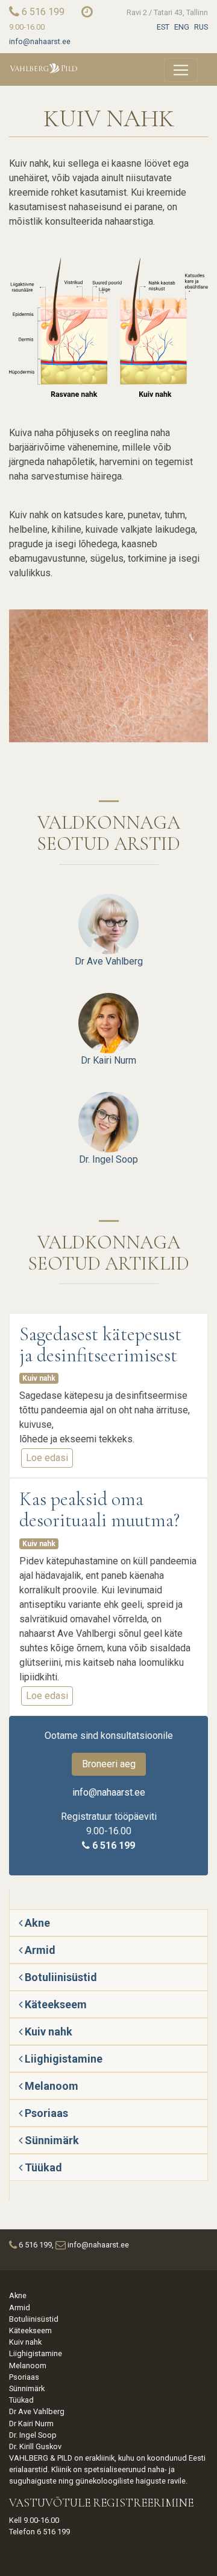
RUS (201, 27)
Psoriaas (45, 2113)
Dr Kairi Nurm (108, 1060)
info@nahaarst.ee (40, 41)
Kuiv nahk (39, 1378)
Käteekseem (55, 2004)
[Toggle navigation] (181, 70)
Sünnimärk (51, 2140)
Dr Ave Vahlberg (109, 961)
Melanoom (50, 2086)
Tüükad (42, 2167)
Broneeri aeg (109, 1764)
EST (163, 27)
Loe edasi (49, 1460)
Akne (36, 1923)
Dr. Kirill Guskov (35, 2446)
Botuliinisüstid (60, 1977)
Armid (39, 1950)
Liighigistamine (62, 2059)
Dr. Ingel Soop (108, 1159)
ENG (182, 27)
